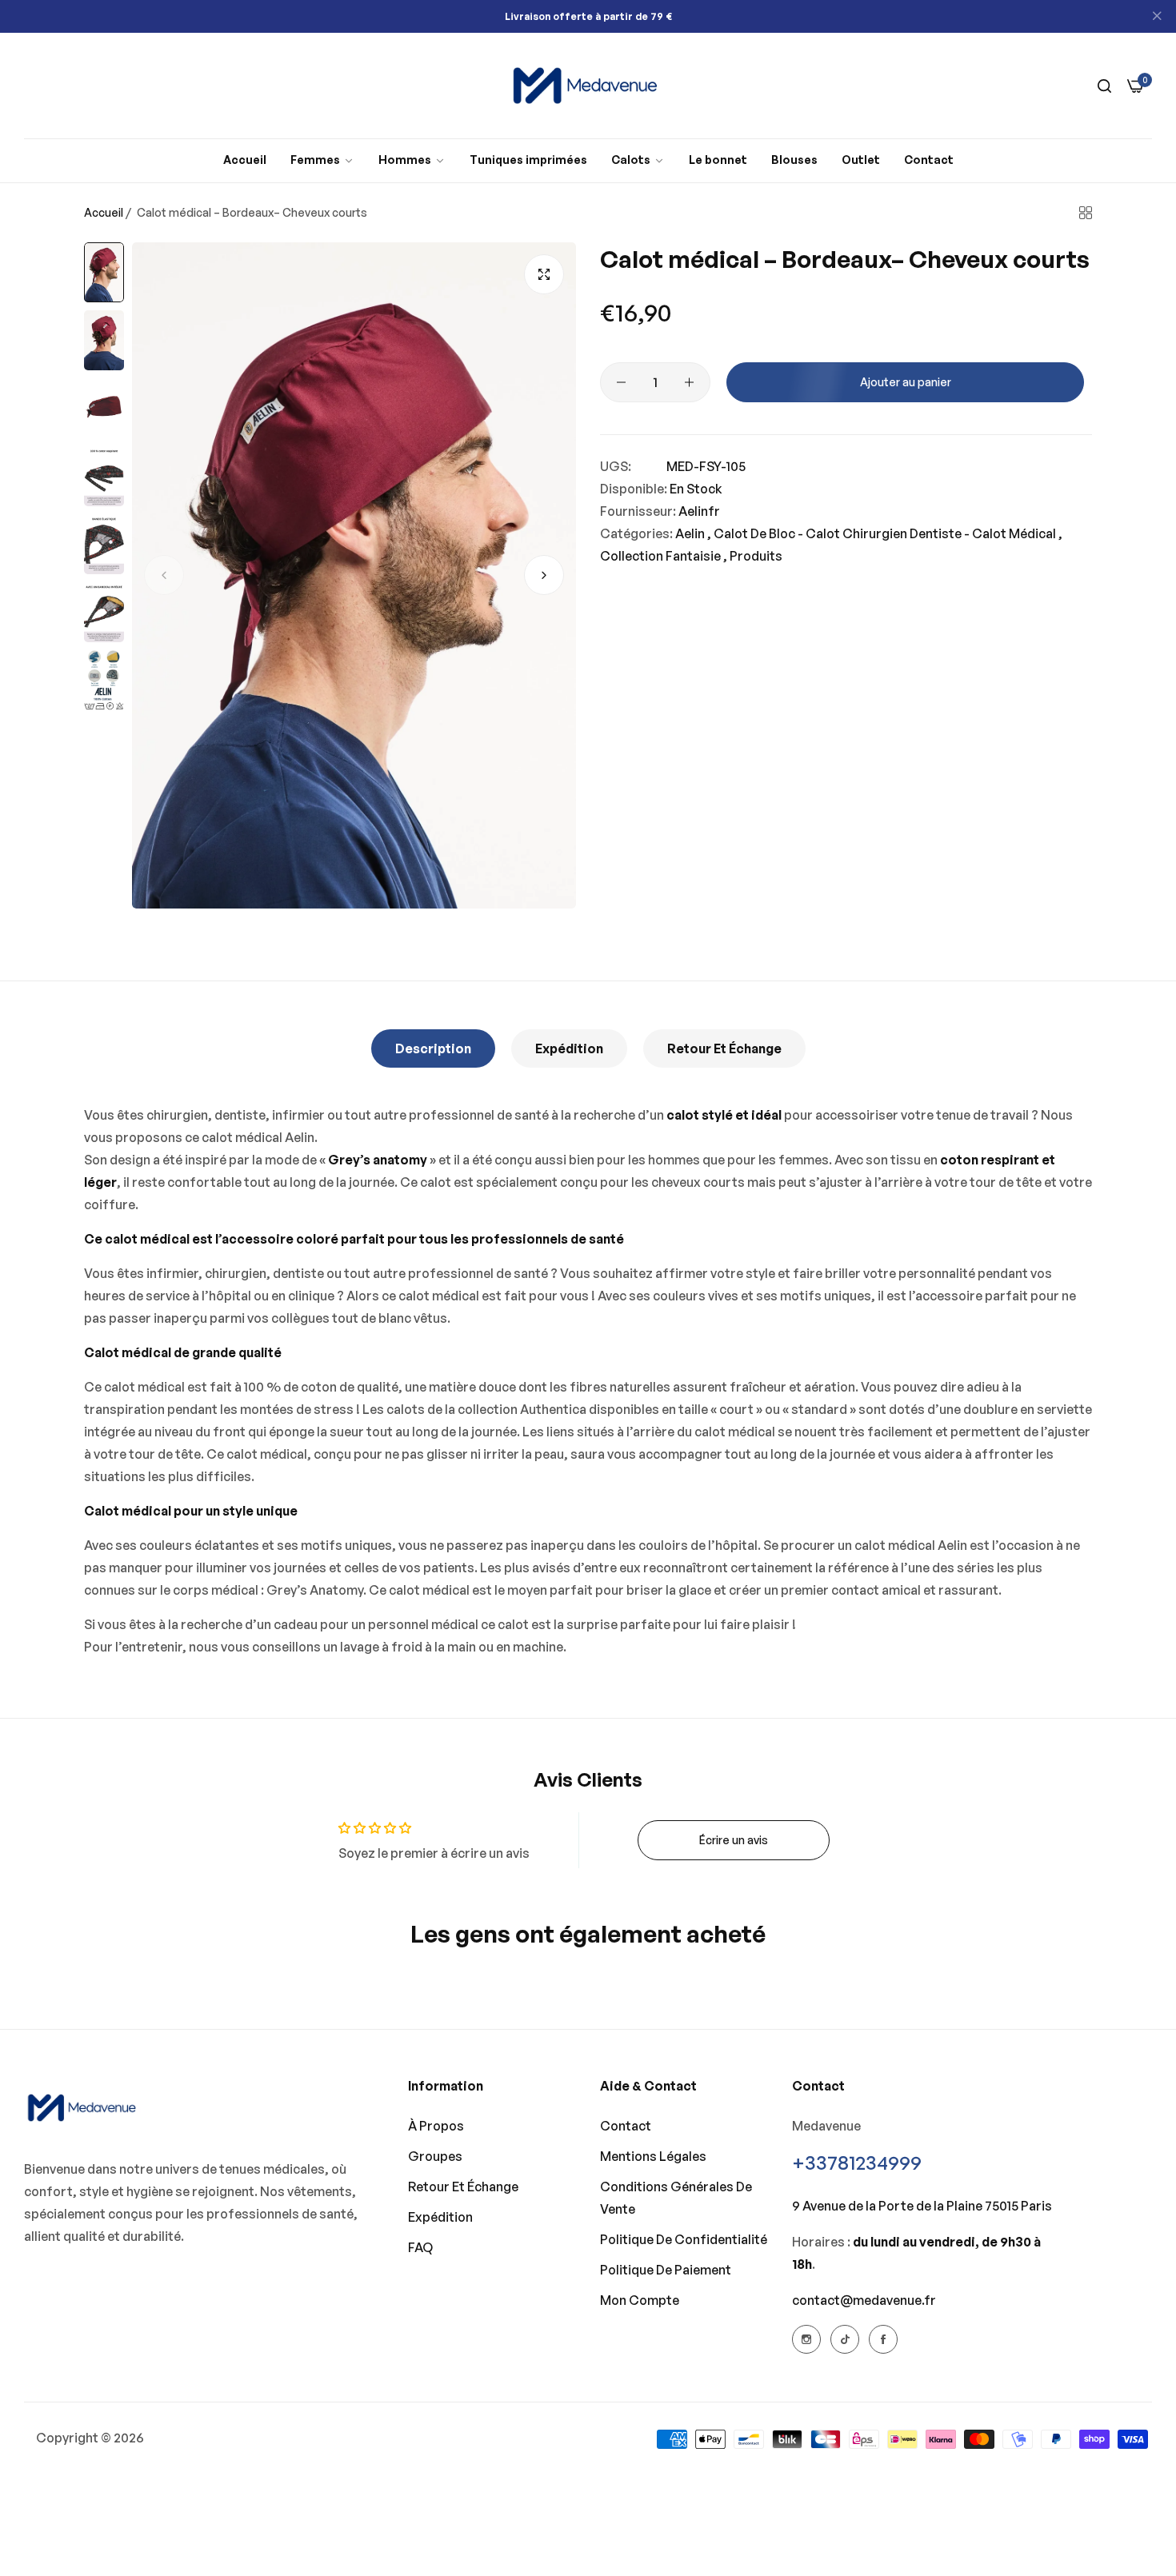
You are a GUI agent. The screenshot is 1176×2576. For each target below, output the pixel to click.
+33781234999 (857, 2163)
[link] (322, 160)
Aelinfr (699, 511)
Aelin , (693, 533)
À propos (436, 2126)
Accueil (104, 212)
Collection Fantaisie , (664, 556)
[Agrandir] (544, 274)
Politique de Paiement (666, 2270)
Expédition (569, 1048)
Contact (626, 2126)
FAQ (420, 2247)
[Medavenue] (588, 86)
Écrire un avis (734, 1840)
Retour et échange (724, 1048)
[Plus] (689, 382)
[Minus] (621, 382)
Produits (756, 556)
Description (433, 1048)
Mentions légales (653, 2156)
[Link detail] (806, 2339)
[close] (1157, 17)
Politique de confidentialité (684, 2239)
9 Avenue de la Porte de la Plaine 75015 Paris (922, 2206)
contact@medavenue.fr (864, 2300)
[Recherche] (1104, 86)
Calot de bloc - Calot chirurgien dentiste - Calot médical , (888, 533)
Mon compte (640, 2300)
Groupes (435, 2156)
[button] (164, 575)
